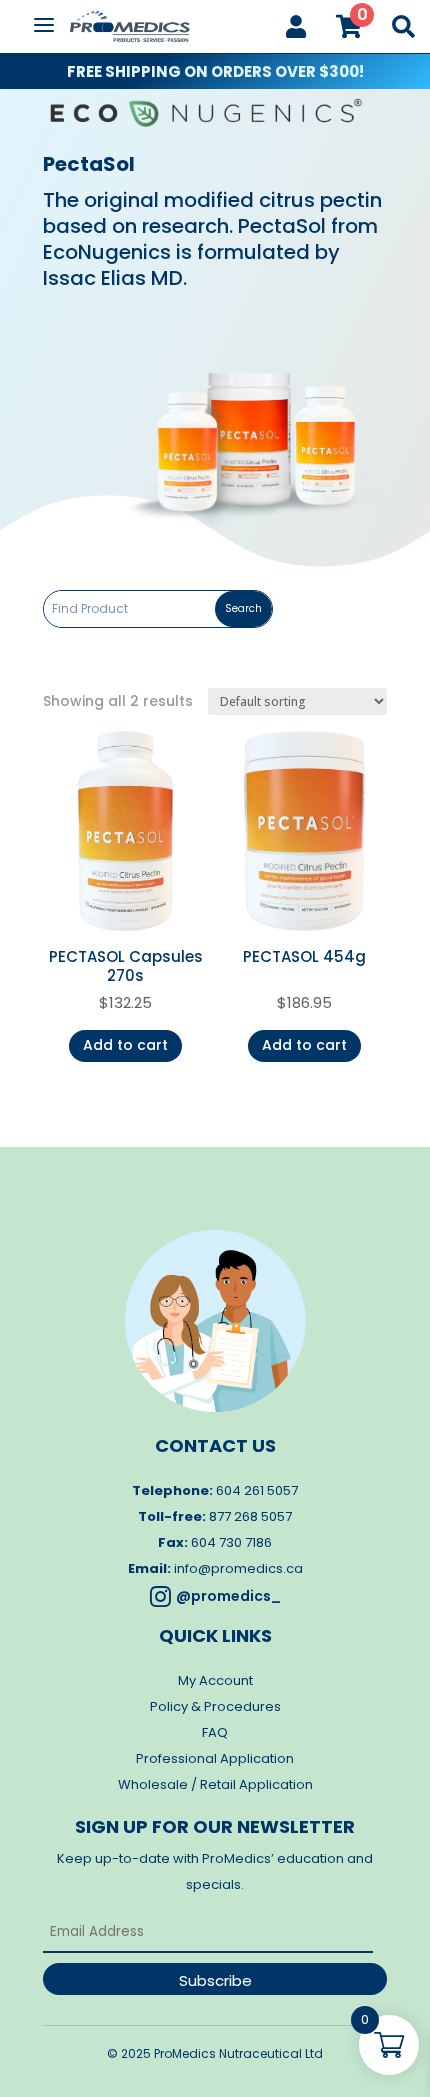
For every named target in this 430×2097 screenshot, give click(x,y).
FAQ (215, 1732)
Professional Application (215, 1758)
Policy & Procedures (215, 1706)
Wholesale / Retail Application (215, 1784)
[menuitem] (296, 26)
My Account (215, 1680)
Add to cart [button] (125, 1045)
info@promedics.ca (238, 1568)
